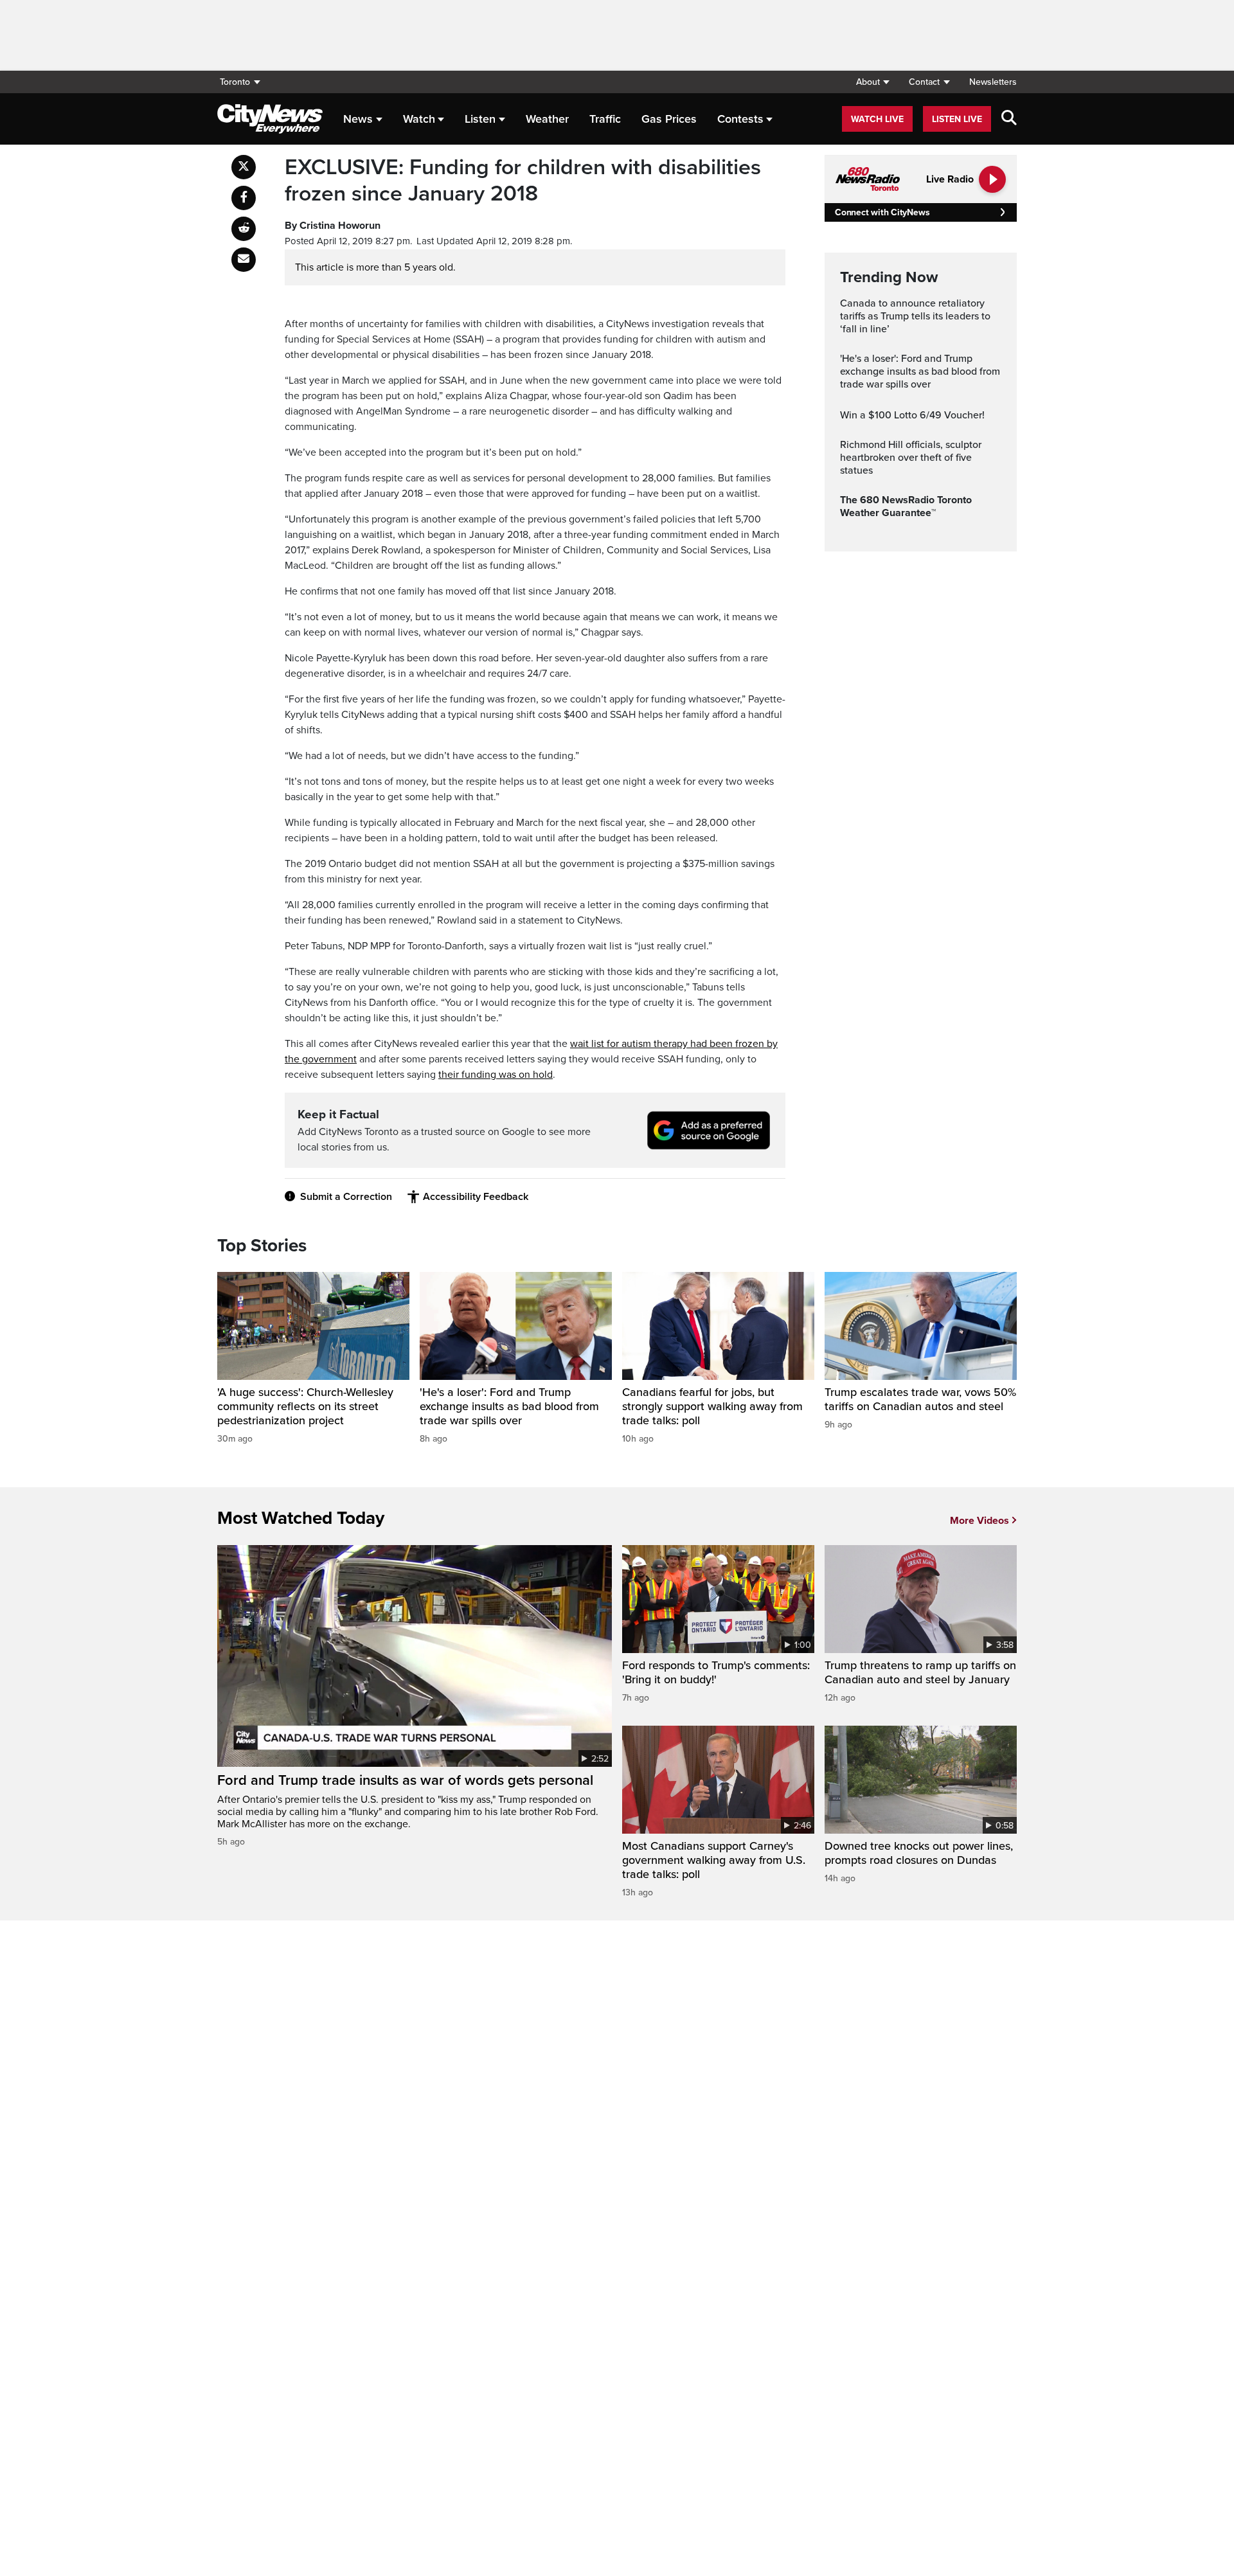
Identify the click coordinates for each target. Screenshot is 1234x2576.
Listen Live (957, 119)
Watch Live (877, 119)
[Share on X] (244, 167)
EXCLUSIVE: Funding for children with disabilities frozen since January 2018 (523, 181)
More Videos (979, 1521)
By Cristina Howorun (333, 226)
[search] (1009, 119)
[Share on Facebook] (244, 198)
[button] (872, 82)
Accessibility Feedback (476, 1197)
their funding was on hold (496, 1075)
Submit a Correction (346, 1197)
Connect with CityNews (882, 212)
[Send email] (244, 260)
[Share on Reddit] (244, 229)
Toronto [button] (235, 82)
